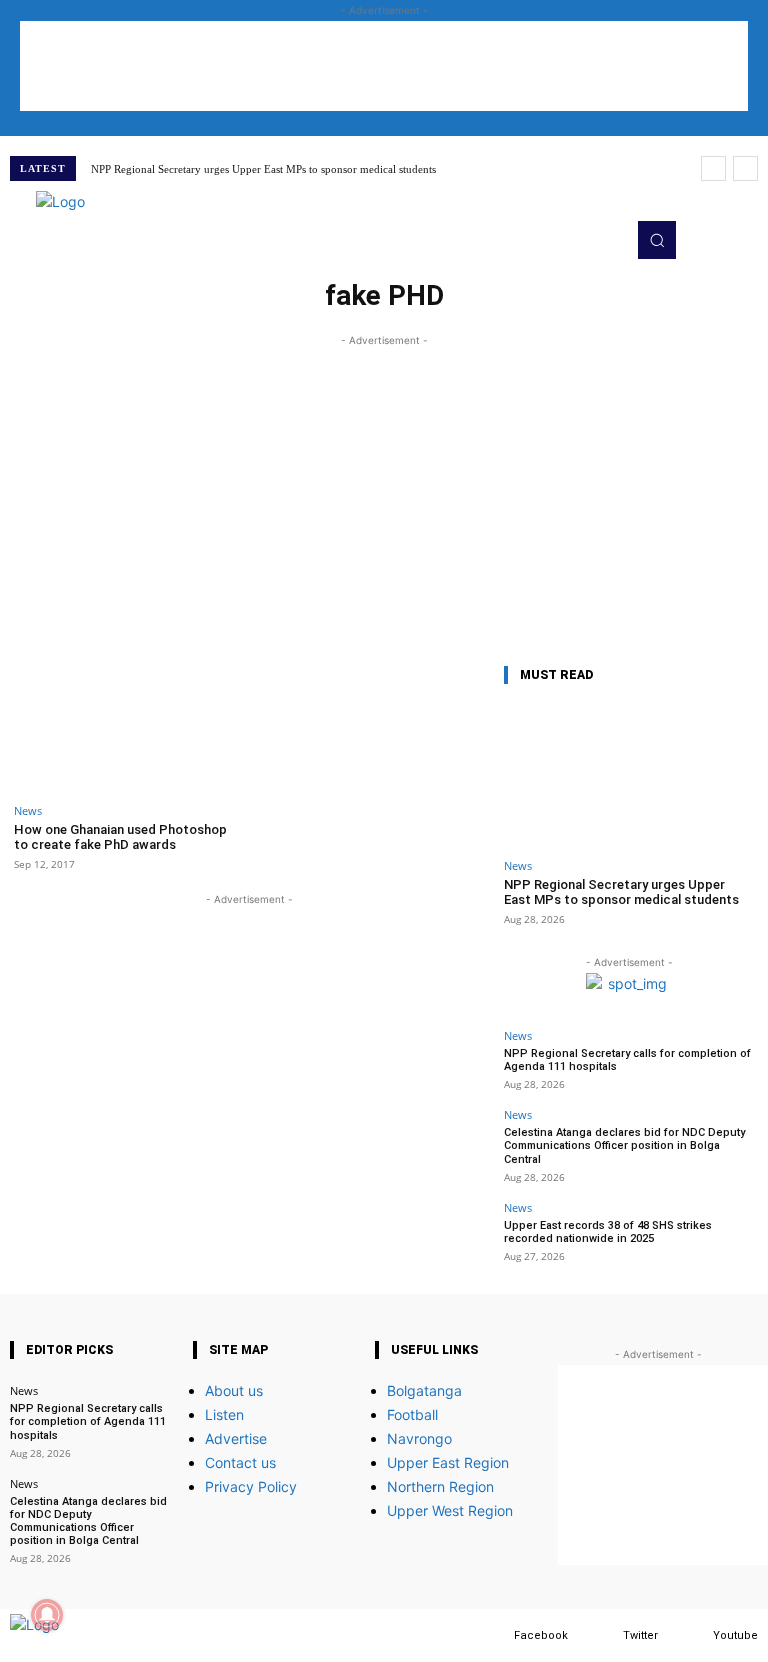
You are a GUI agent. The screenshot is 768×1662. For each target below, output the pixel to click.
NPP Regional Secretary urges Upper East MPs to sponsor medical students (263, 169)
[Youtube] (693, 1635)
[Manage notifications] (47, 1615)
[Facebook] (494, 1635)
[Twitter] (603, 1635)
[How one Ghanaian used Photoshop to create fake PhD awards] (128, 726)
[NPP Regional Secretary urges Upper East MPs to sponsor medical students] (629, 775)
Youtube (735, 1635)
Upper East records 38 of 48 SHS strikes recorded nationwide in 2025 (608, 1232)
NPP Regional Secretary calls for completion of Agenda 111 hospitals (627, 1060)
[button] (657, 240)
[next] (745, 168)
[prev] (713, 168)
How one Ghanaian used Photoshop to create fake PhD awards (120, 837)
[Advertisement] (384, 66)
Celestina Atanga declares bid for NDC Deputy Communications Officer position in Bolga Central (624, 1145)
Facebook (541, 1635)
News (28, 810)
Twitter (640, 1635)
